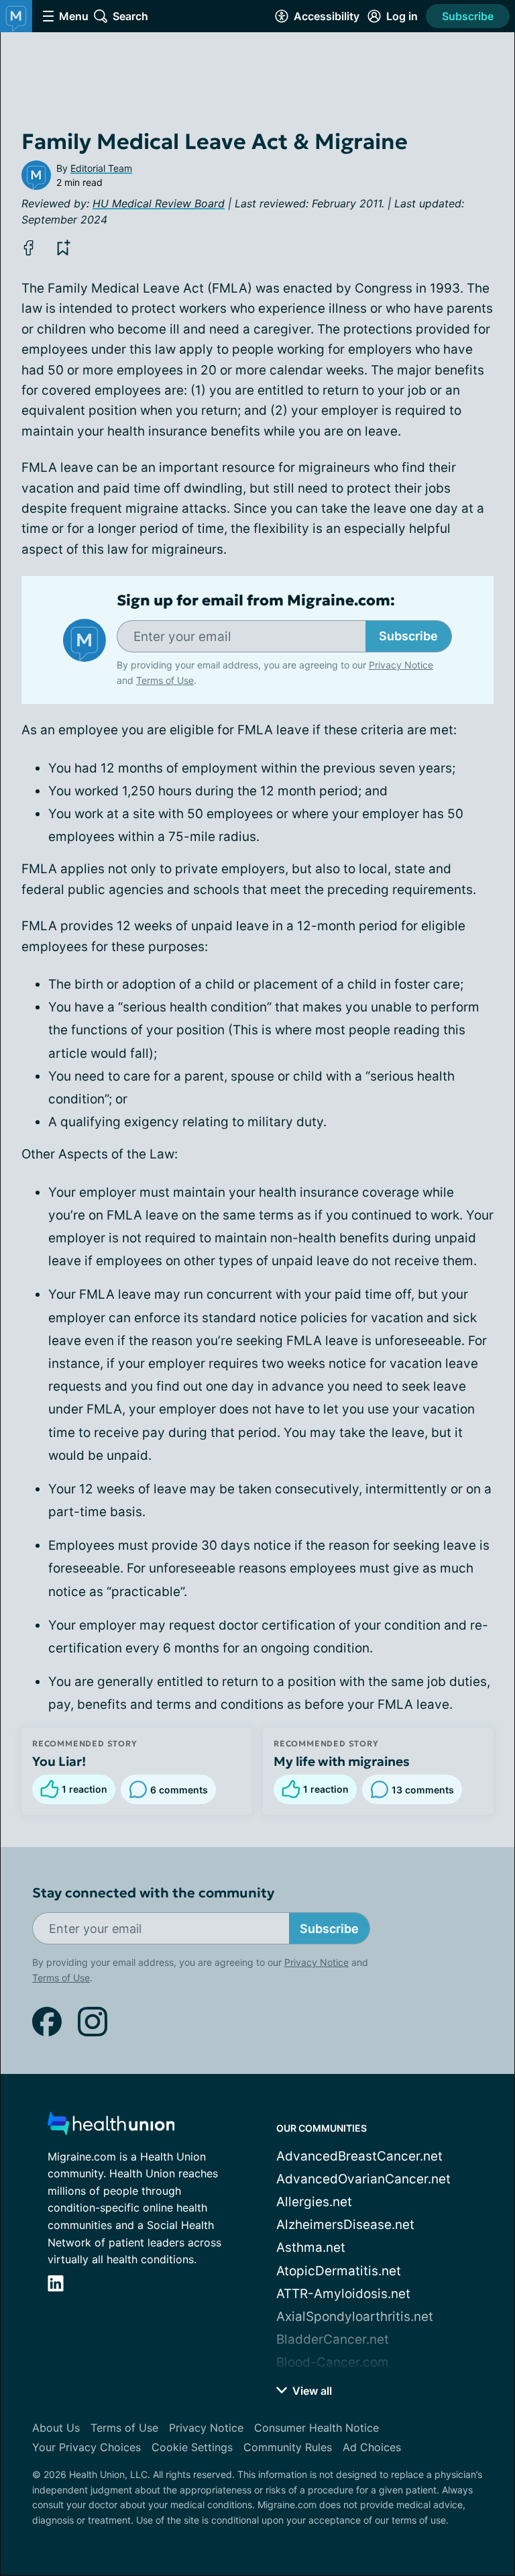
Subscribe (468, 16)
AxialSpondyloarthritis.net (355, 2317)
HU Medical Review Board (159, 203)
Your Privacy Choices (87, 2447)
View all (311, 2391)
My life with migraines (342, 1761)
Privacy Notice (401, 665)
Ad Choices (372, 2447)
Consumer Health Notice (317, 2428)
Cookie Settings (192, 2447)
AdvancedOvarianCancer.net (363, 2179)
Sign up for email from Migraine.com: (256, 601)
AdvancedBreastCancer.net (359, 2156)
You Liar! (59, 1761)
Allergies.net (314, 2202)
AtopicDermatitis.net (339, 2271)
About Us (56, 2428)
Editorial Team (101, 168)
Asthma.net (311, 2247)
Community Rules (288, 2447)
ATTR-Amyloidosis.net (343, 2294)
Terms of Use (165, 680)
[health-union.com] (111, 2127)
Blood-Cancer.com (333, 2362)
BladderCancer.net (333, 2339)
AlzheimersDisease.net (345, 2225)
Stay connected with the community (153, 1893)
